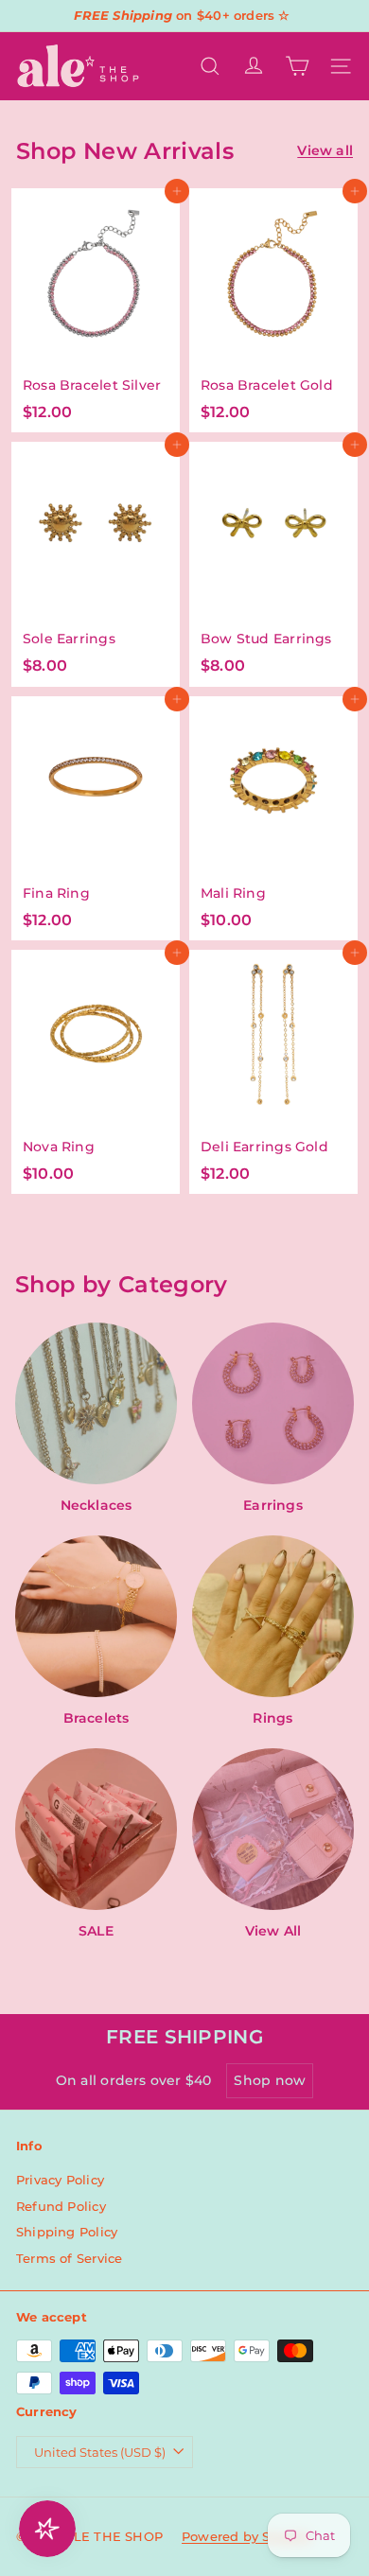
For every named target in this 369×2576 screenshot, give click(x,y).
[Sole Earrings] (96, 564)
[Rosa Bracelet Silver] (96, 310)
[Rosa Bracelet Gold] (273, 310)
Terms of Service (69, 2258)
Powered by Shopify (246, 2536)
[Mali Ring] (273, 818)
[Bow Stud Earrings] (273, 564)
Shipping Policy (67, 2232)
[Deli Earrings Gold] (273, 1072)
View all (325, 150)
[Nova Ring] (96, 1072)
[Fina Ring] (96, 818)
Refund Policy (61, 2206)
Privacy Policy (60, 2180)
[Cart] (297, 66)
